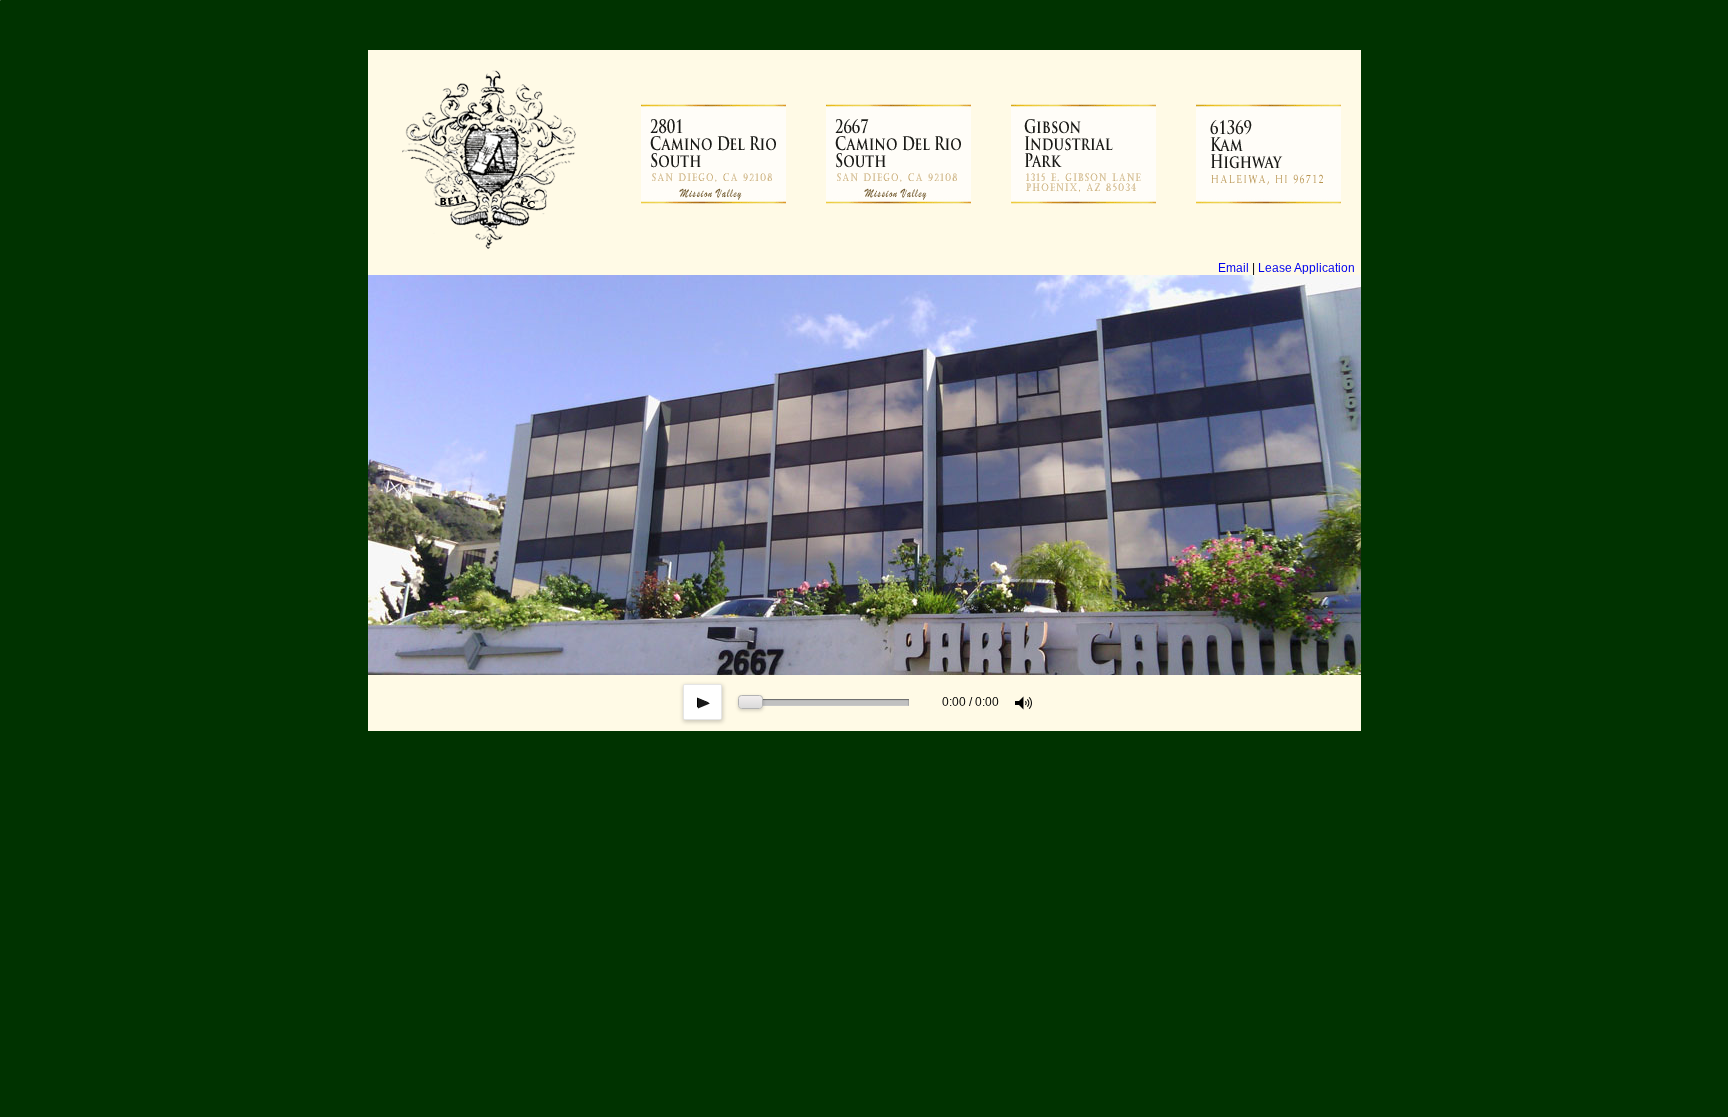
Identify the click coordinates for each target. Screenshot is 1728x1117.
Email (1233, 268)
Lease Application (1306, 268)
